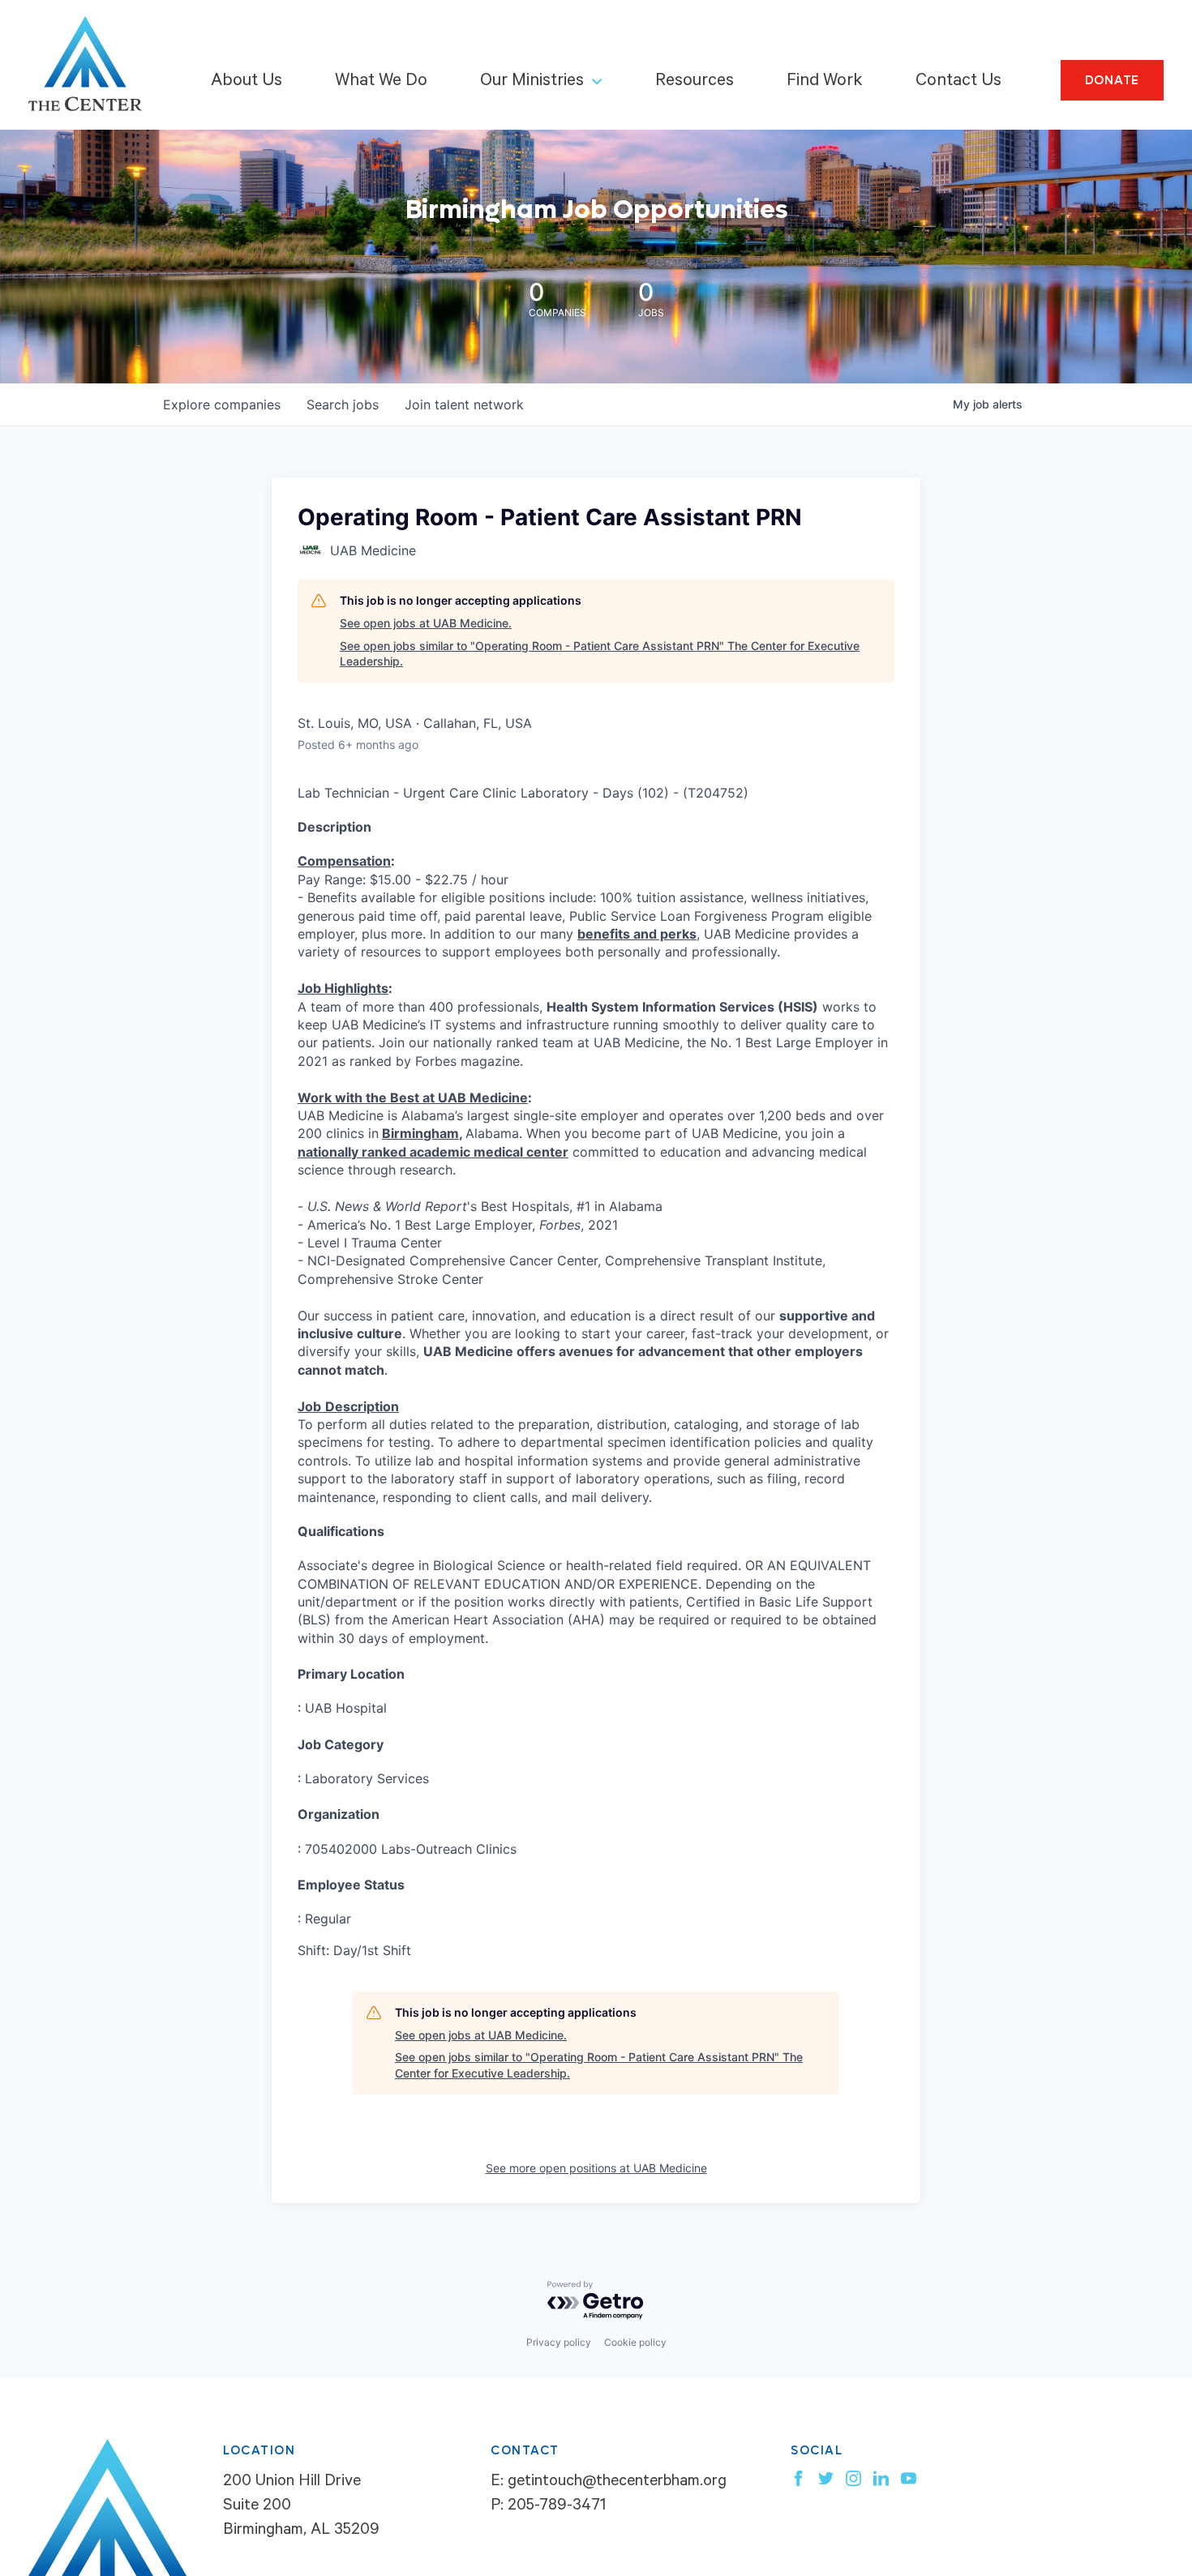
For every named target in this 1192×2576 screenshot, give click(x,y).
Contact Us (958, 82)
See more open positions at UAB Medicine (596, 2168)
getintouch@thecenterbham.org (617, 2483)
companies (222, 404)
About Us (247, 82)
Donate (1113, 80)
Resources (695, 82)
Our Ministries (532, 82)
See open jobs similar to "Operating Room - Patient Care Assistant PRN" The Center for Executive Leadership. (600, 654)
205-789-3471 (557, 2507)
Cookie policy (635, 2342)
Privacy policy (559, 2342)
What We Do (381, 82)
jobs (343, 404)
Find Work (825, 82)
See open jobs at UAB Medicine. (426, 623)
